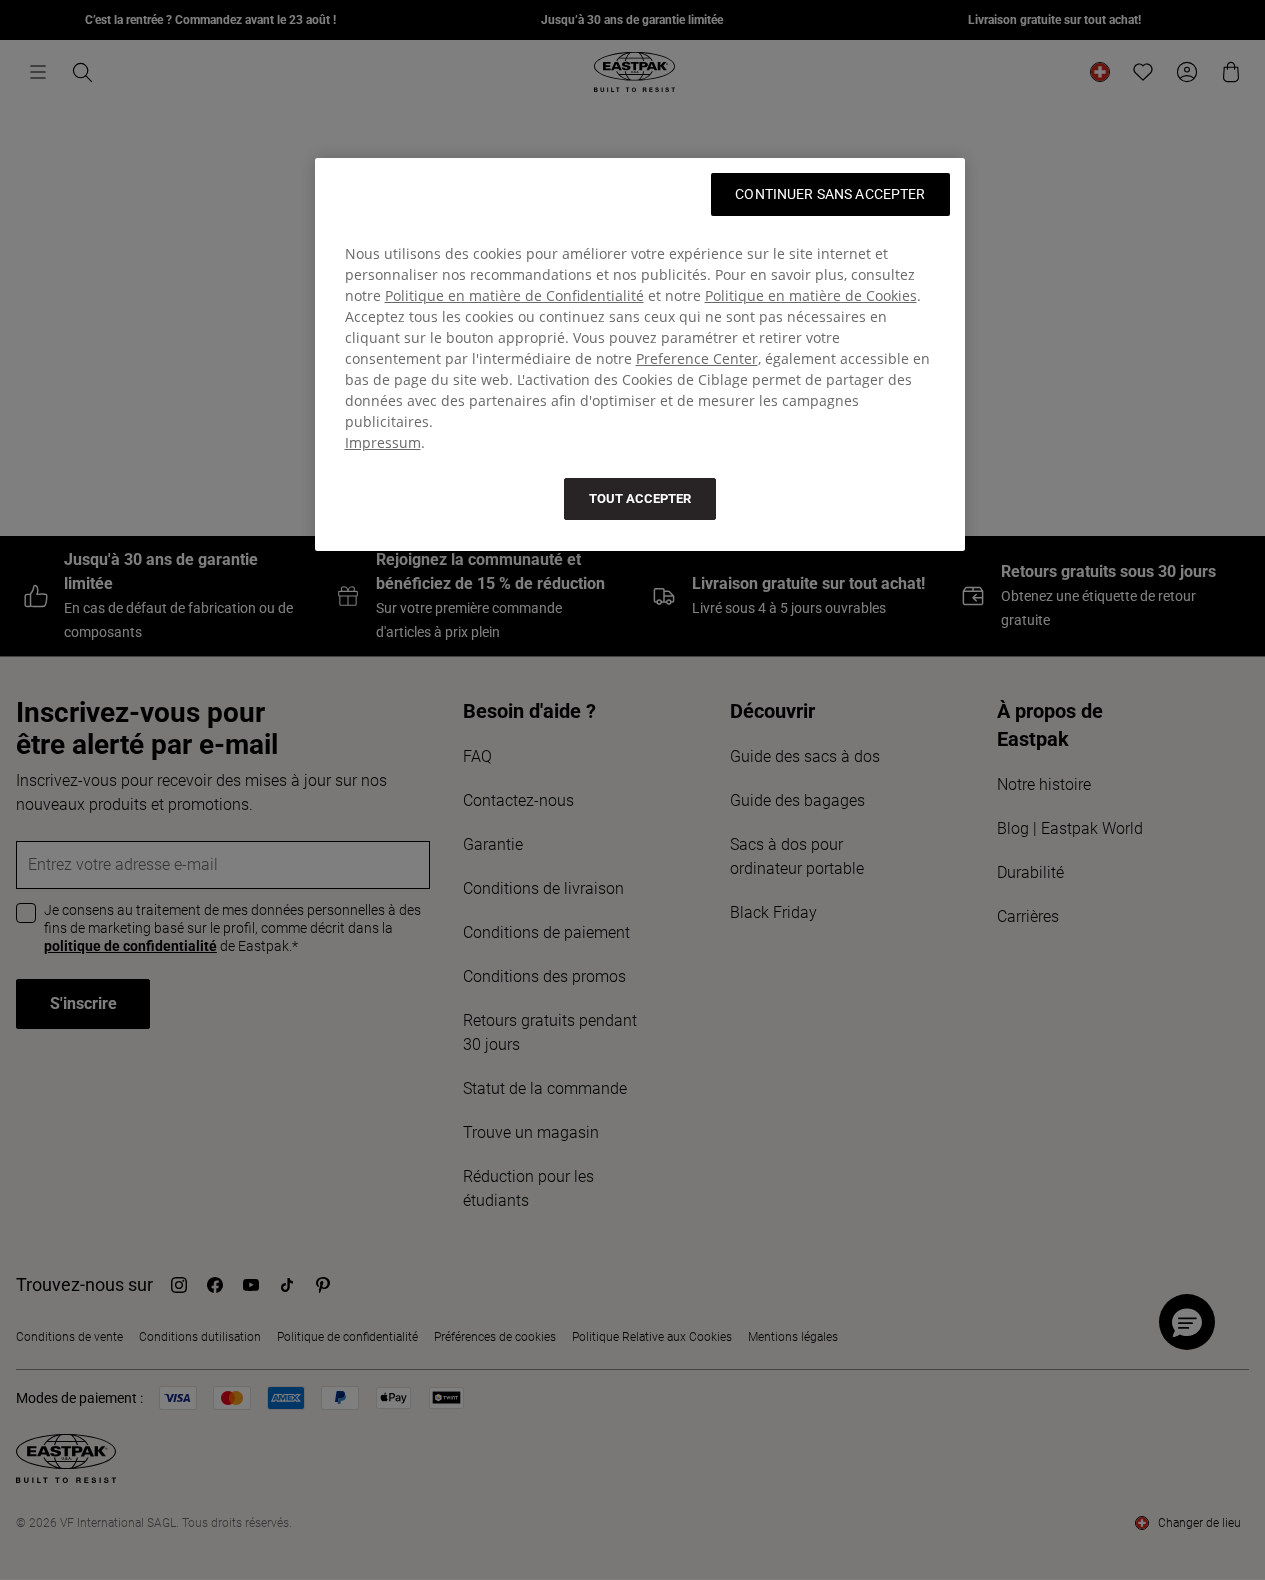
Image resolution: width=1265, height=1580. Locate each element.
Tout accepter (640, 498)
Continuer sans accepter (830, 194)
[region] (640, 354)
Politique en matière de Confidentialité (514, 295)
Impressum (383, 442)
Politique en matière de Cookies (811, 295)
